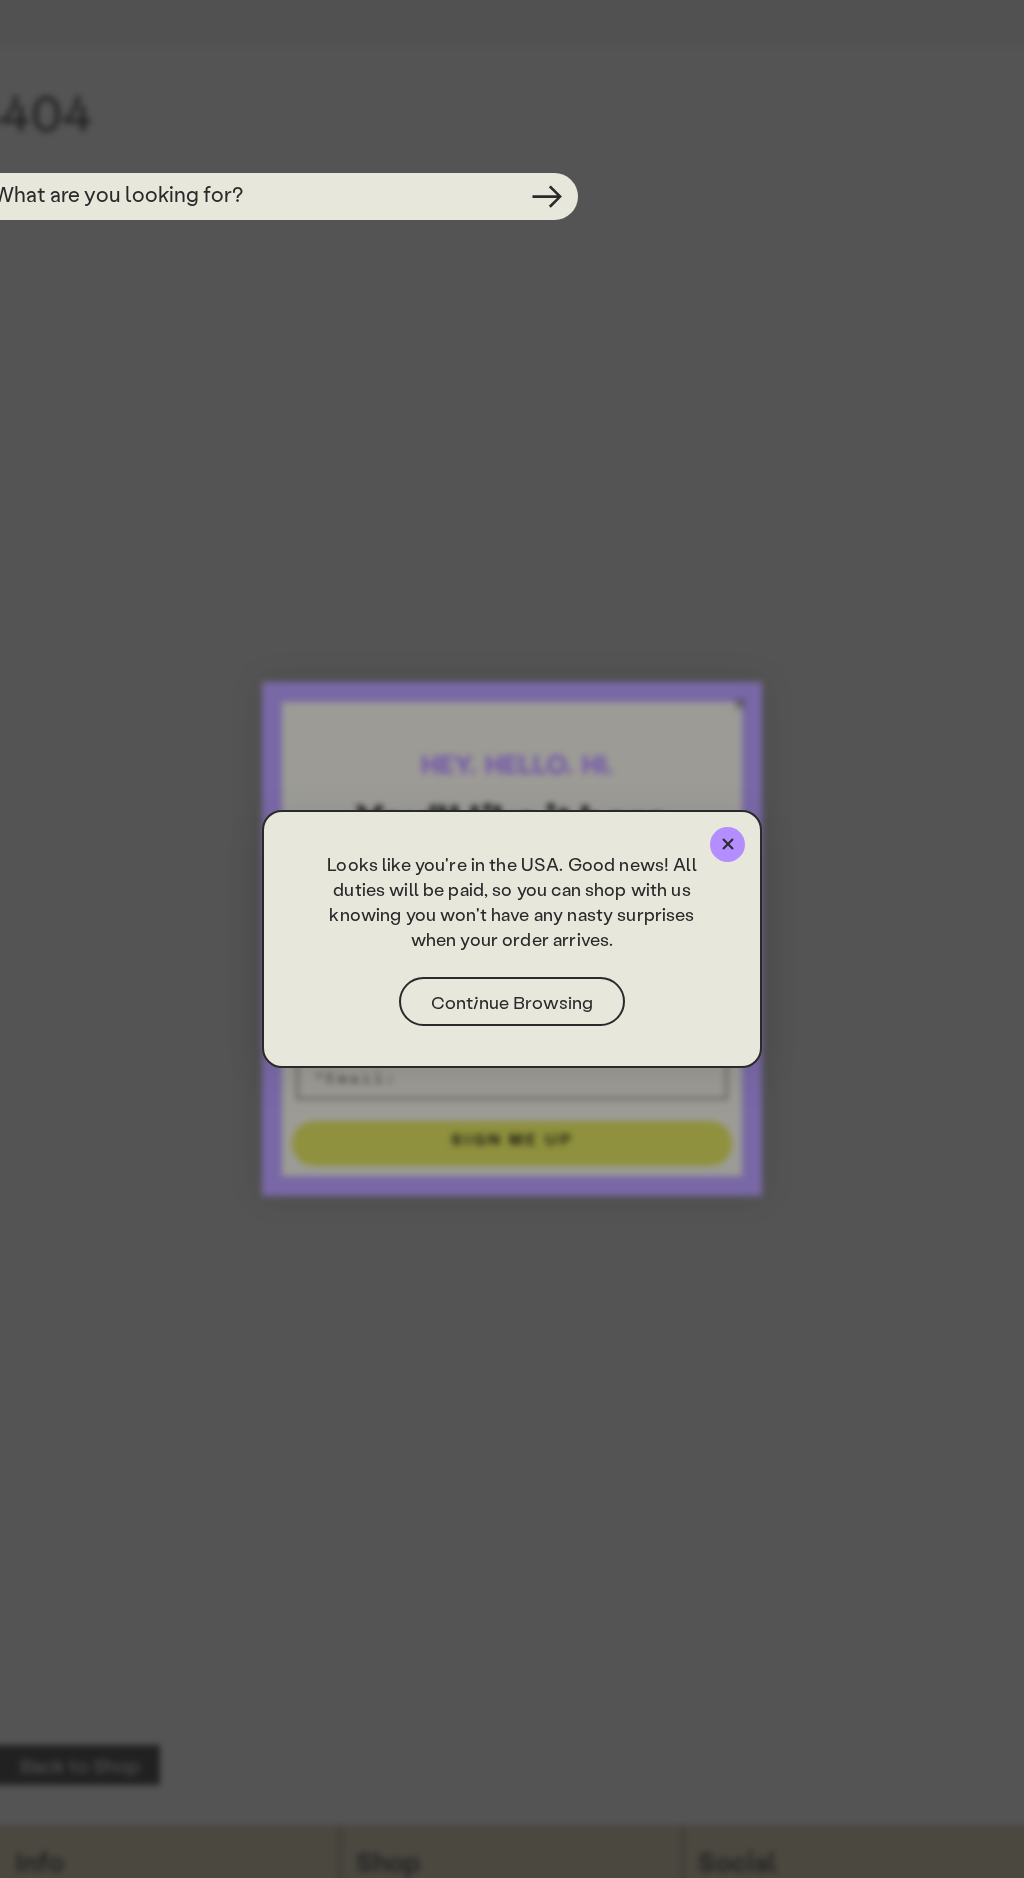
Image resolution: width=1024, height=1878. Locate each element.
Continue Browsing (512, 1001)
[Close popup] (727, 844)
